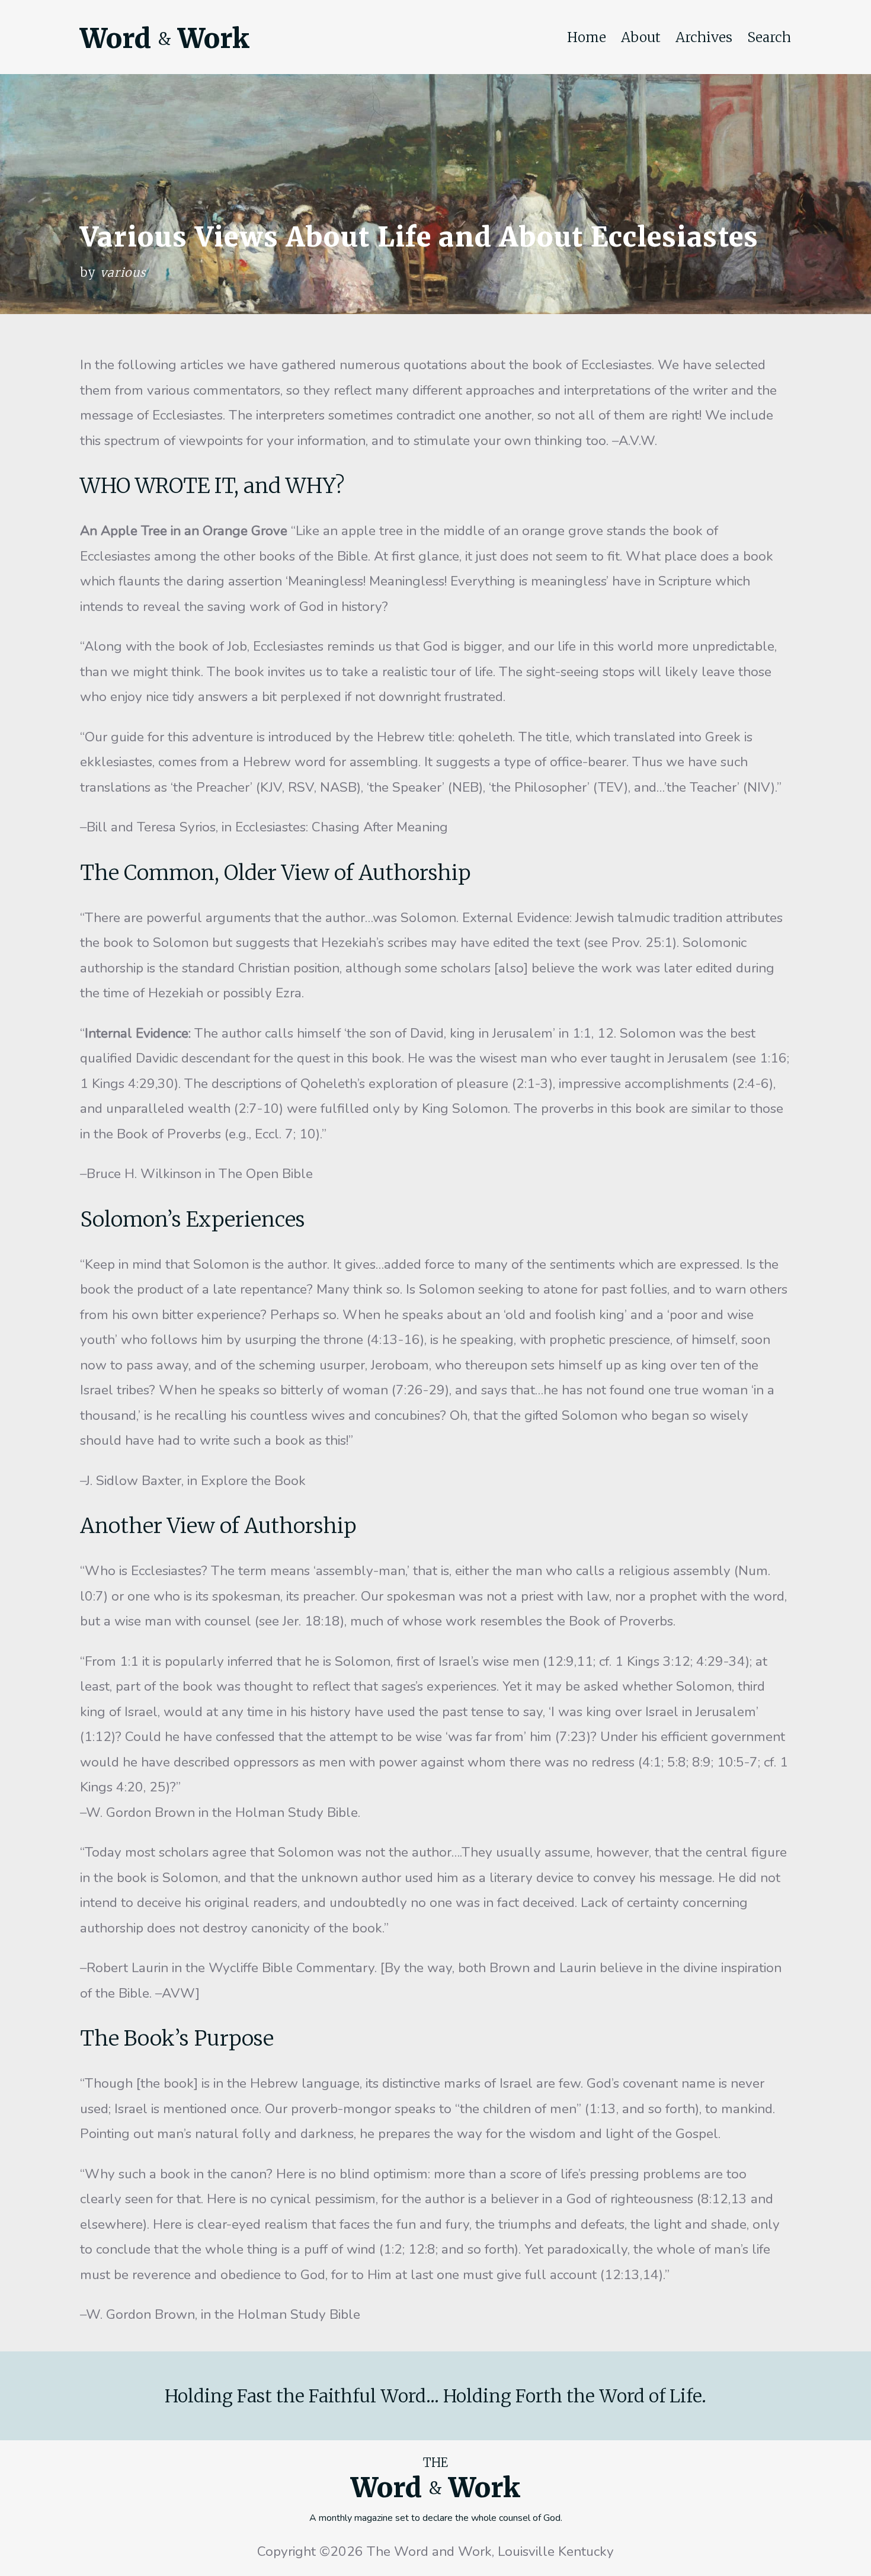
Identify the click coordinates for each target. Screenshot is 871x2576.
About (641, 37)
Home (587, 37)
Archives (704, 37)
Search (769, 37)
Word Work (165, 39)
